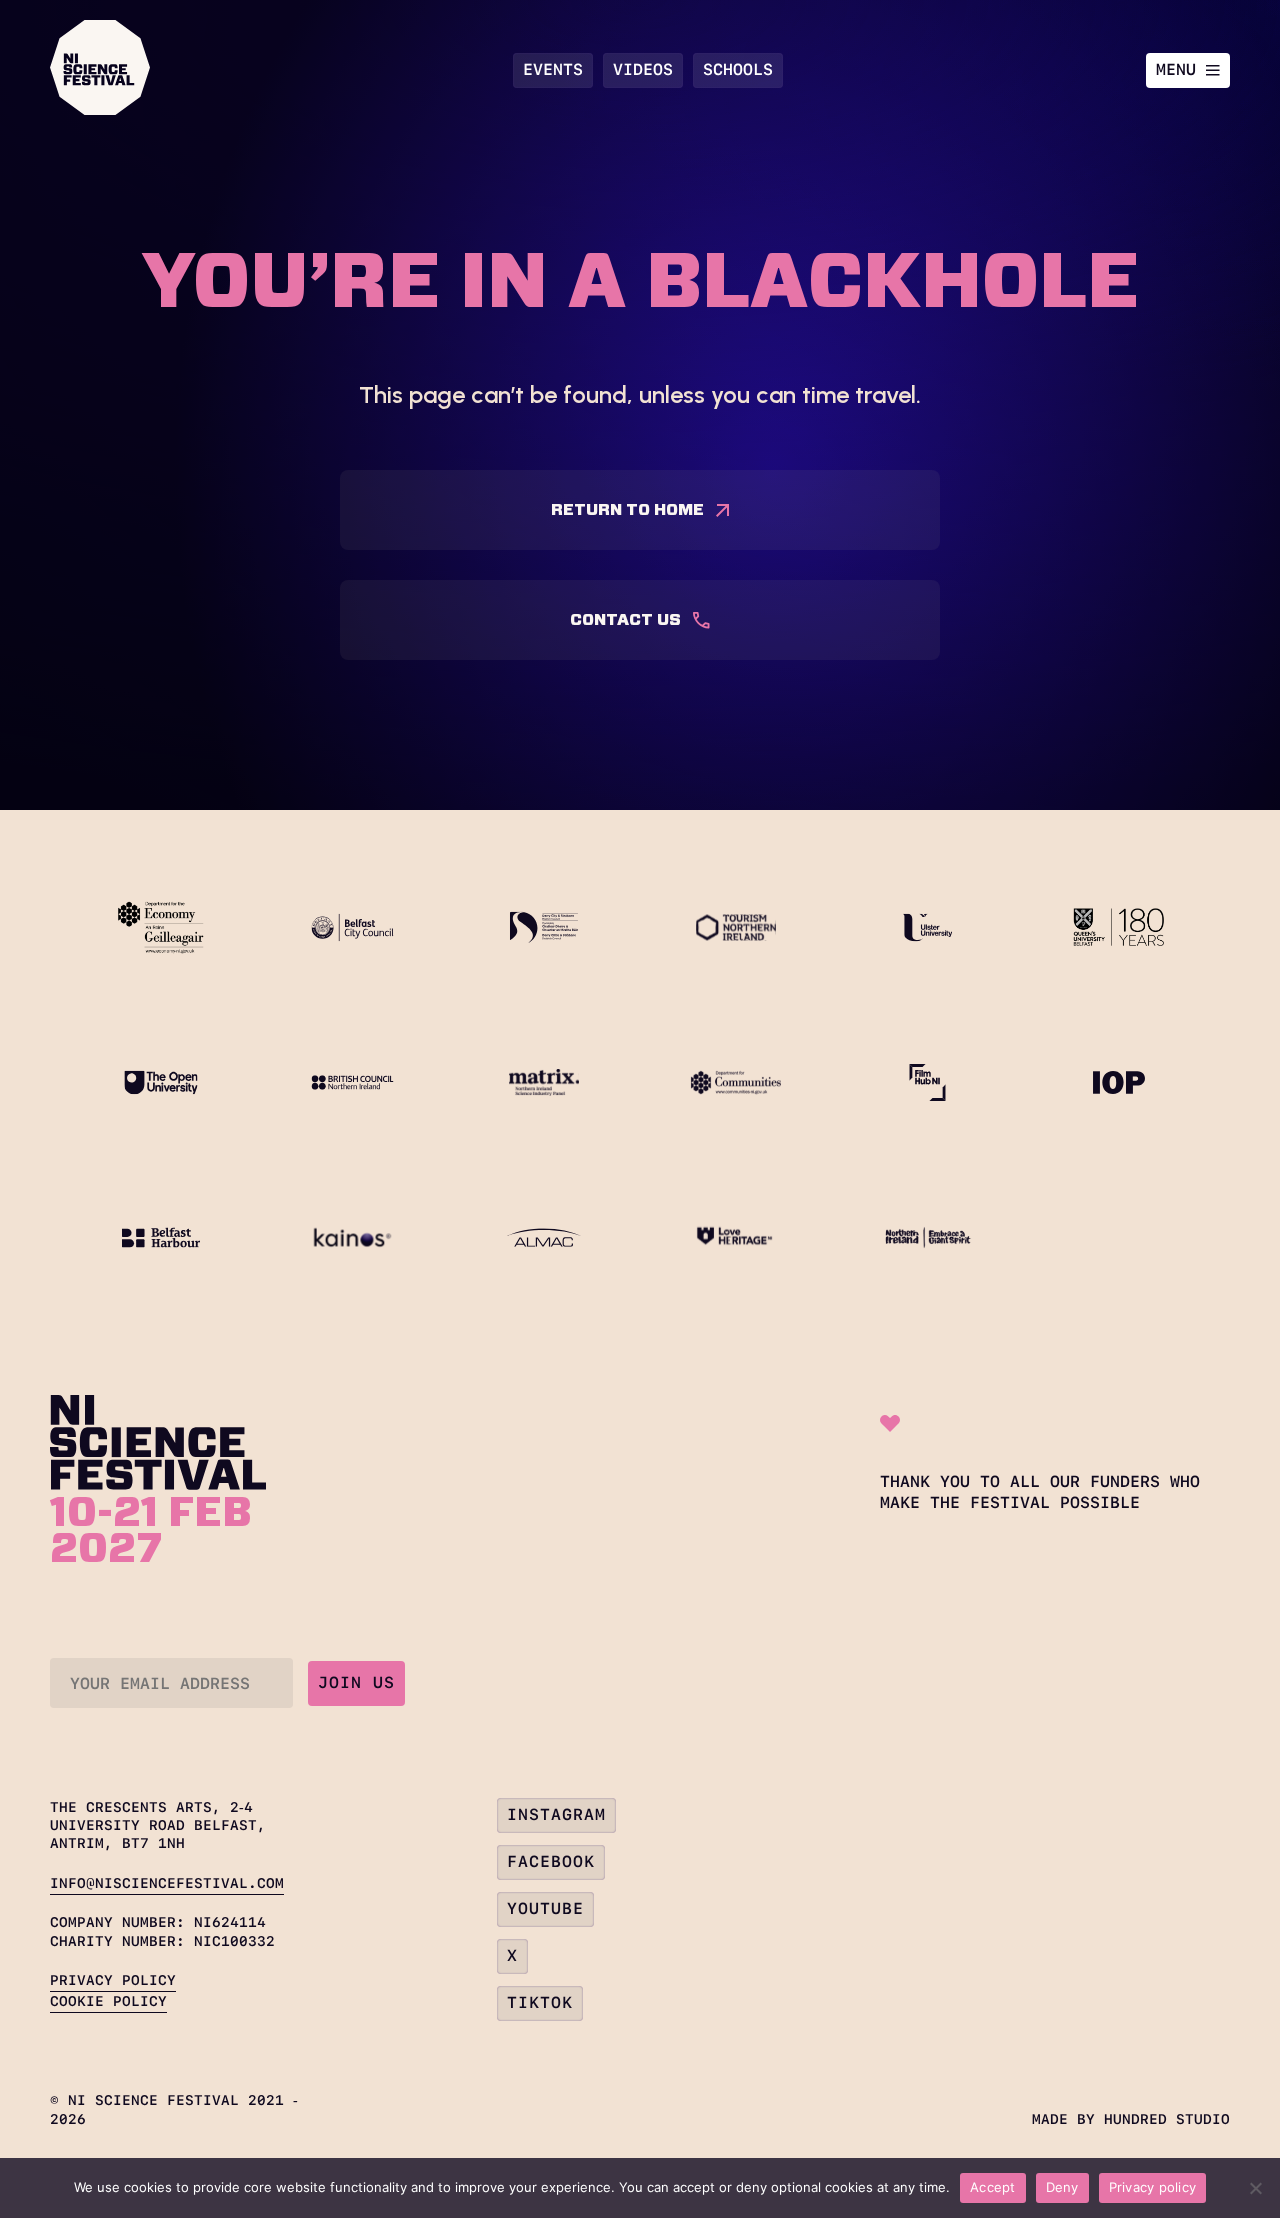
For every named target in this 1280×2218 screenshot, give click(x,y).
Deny (1062, 2187)
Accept (993, 2187)
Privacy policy (1153, 2187)
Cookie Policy (108, 2001)
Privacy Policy (113, 1980)
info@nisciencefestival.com (167, 1883)
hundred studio (1167, 2119)
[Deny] (1255, 2188)
